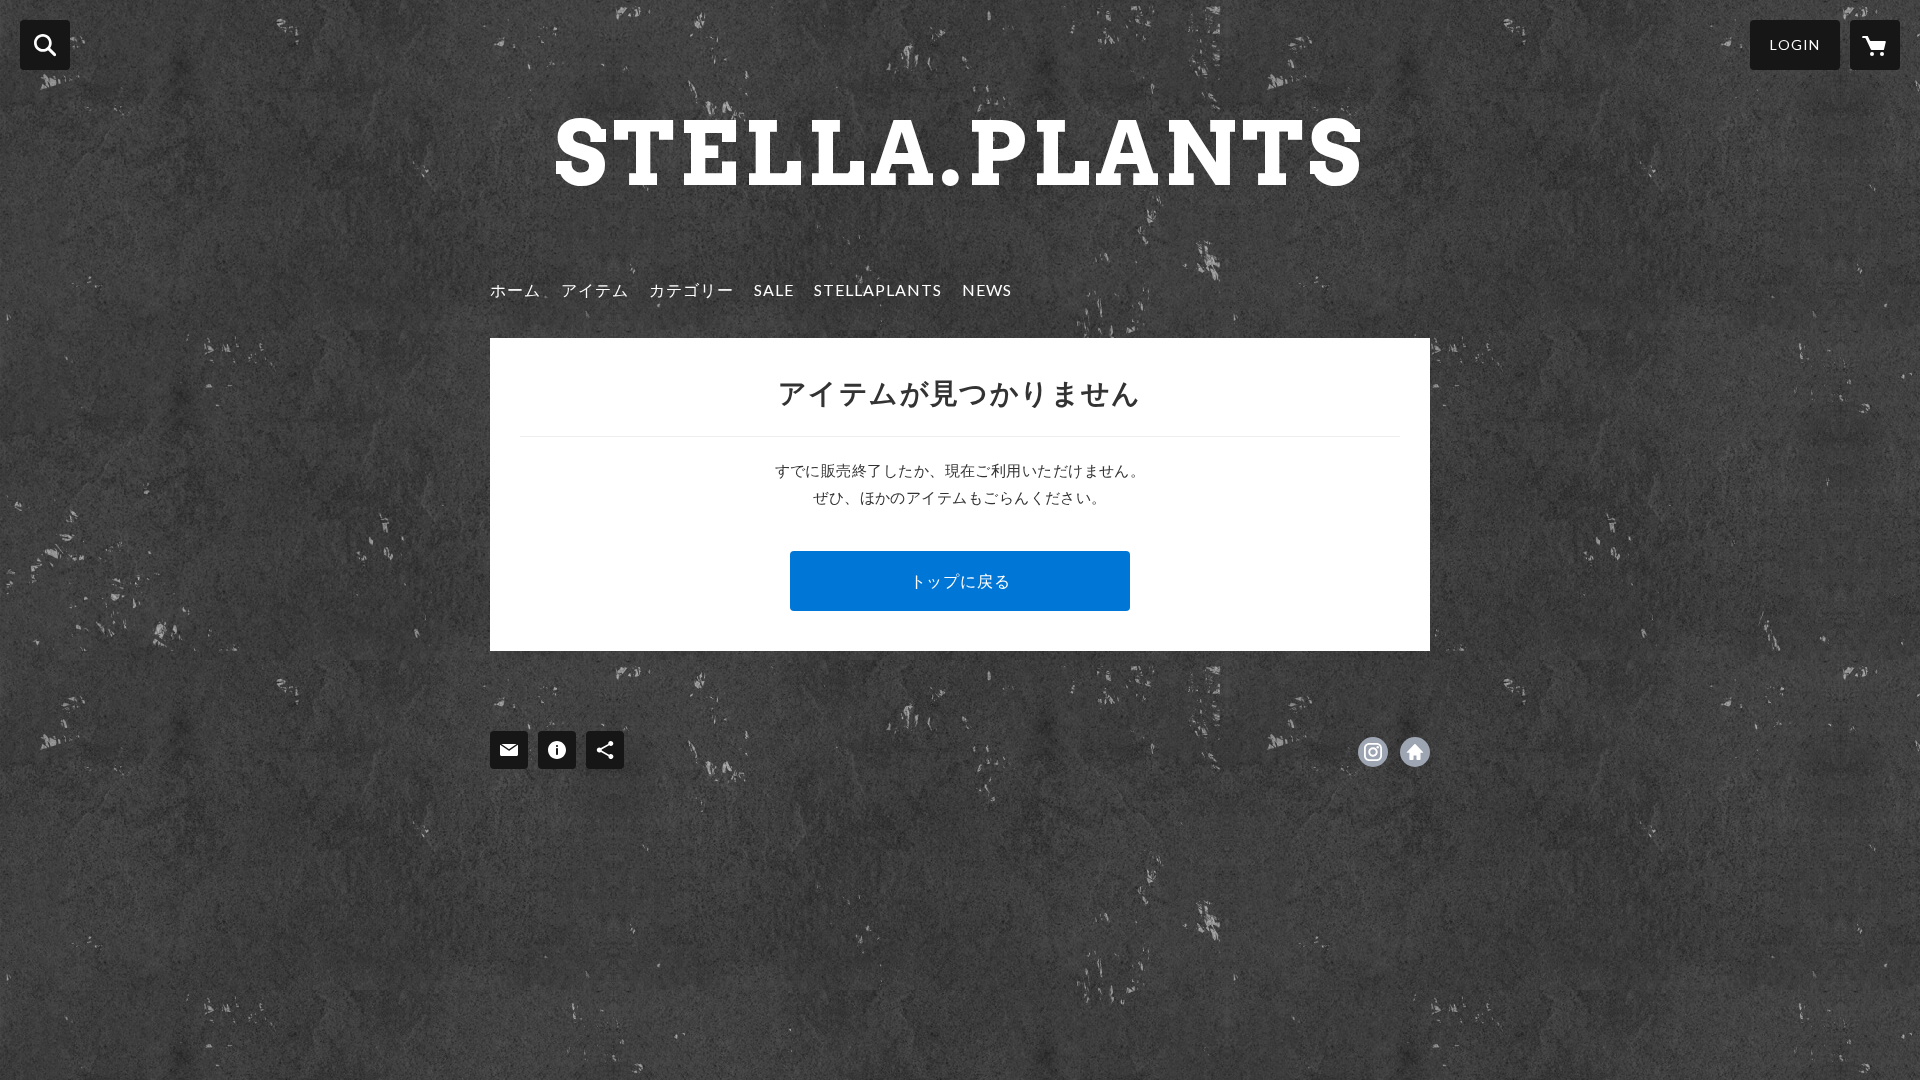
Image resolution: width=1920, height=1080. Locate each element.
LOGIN (1795, 44)
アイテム (595, 289)
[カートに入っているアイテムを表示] (1875, 45)
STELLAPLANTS (878, 289)
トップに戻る (960, 580)
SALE (774, 289)
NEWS (987, 289)
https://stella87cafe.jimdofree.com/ (1415, 752)
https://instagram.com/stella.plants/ (1373, 752)
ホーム (515, 289)
